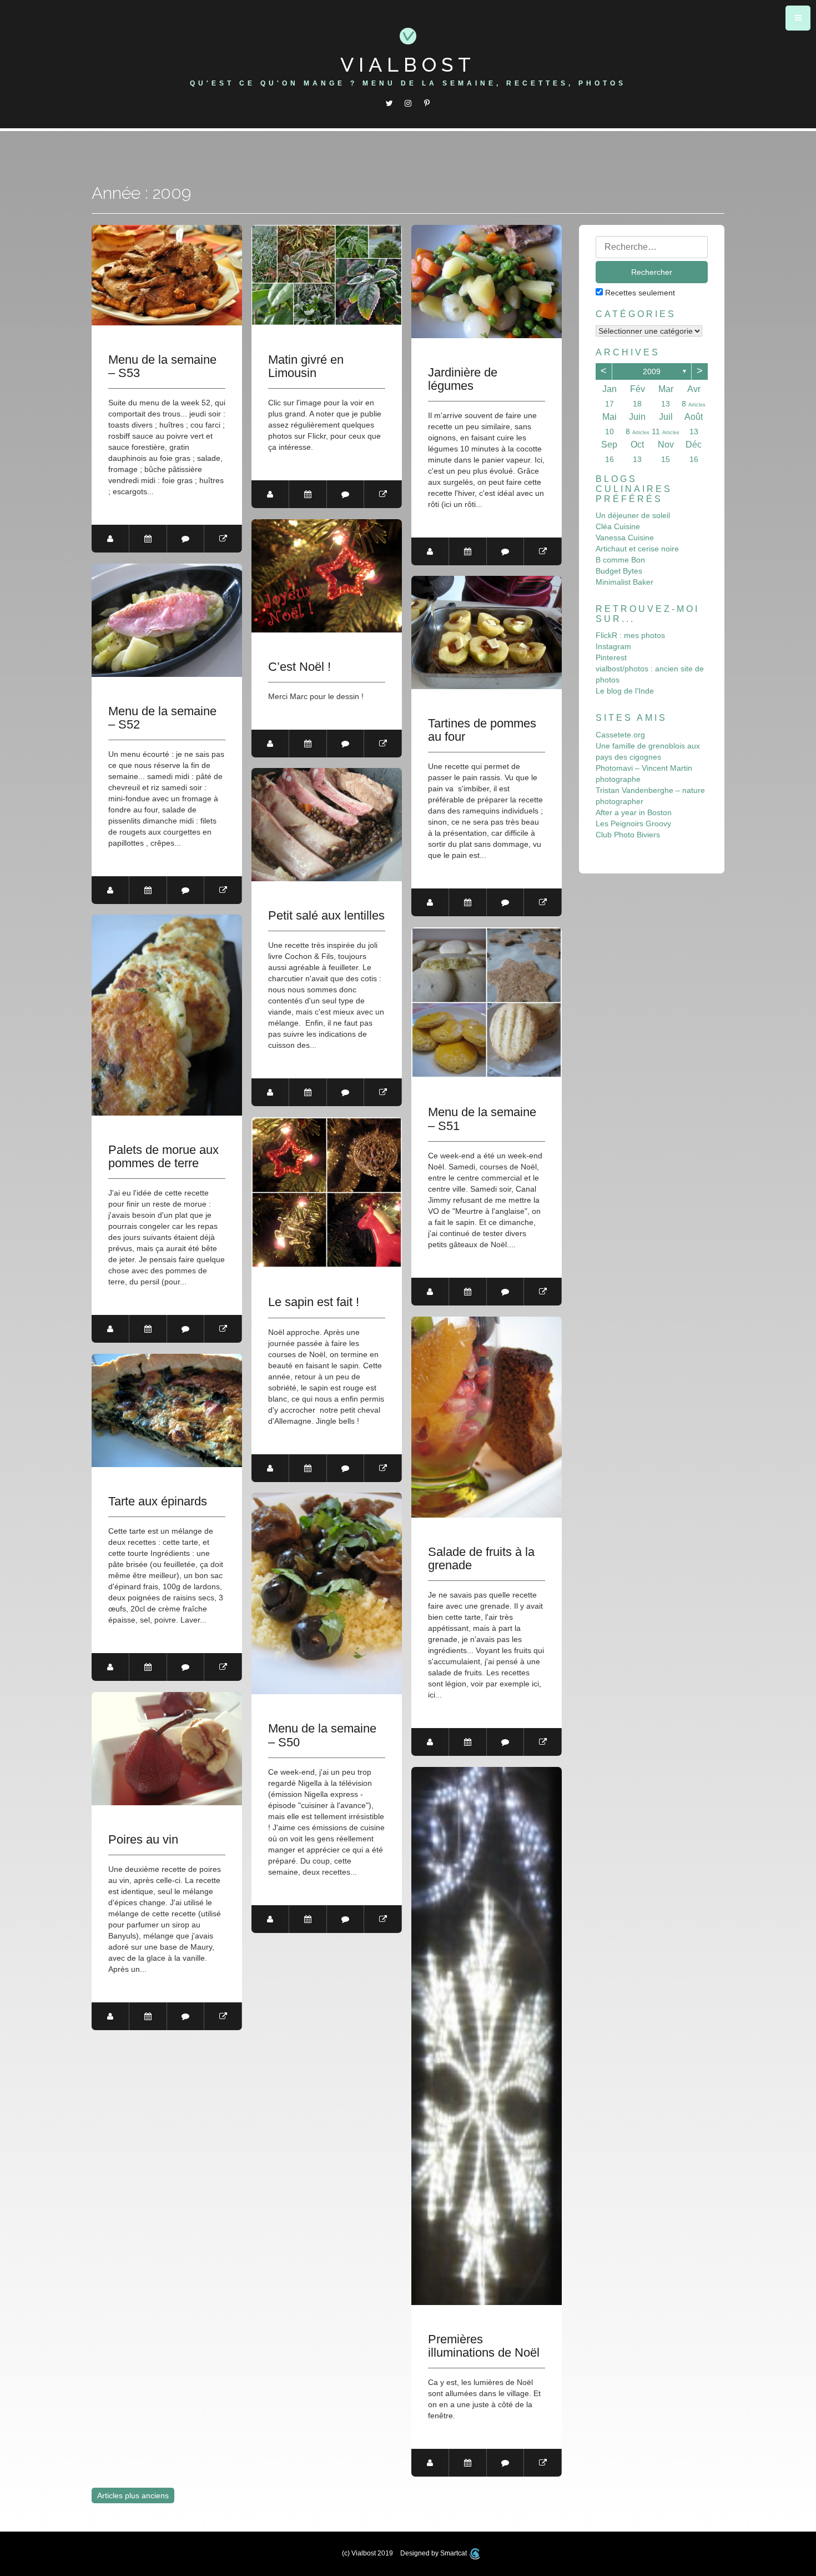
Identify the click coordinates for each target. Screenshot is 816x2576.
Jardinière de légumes (463, 379)
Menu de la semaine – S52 (162, 718)
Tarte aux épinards (158, 1502)
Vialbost (408, 64)
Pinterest (611, 657)
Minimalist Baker (624, 582)
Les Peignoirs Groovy (633, 823)
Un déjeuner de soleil (633, 515)
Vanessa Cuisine (625, 538)
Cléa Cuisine (618, 526)
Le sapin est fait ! (314, 1302)
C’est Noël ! (299, 667)
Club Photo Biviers (628, 835)
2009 (652, 371)
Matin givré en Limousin (306, 366)
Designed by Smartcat (434, 2553)
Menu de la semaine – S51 (482, 1119)
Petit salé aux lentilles (326, 916)
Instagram (613, 646)
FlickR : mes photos (630, 635)
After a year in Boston (634, 812)
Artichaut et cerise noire (637, 549)
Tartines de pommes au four (482, 730)
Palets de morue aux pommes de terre (163, 1157)
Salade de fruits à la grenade (481, 1559)
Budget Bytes (619, 571)
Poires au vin (143, 1840)
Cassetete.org (620, 735)
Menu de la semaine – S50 (322, 1735)
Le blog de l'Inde (625, 691)
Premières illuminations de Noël (484, 2346)
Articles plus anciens (133, 2495)
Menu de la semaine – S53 (162, 366)
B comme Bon (620, 560)
